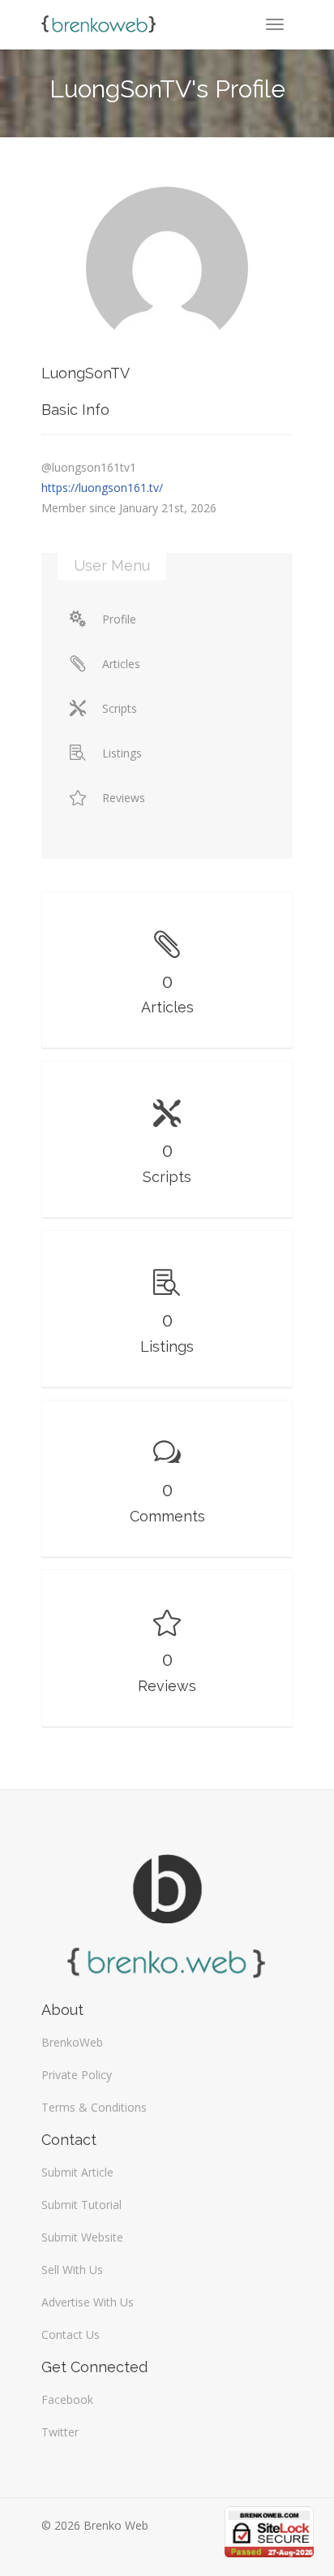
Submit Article (77, 2172)
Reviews (124, 798)
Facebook (67, 2399)
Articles (121, 664)
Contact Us (71, 2334)
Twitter (60, 2432)
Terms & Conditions (94, 2107)
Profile (119, 619)
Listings (122, 753)
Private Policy (77, 2075)
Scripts (120, 708)
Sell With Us (72, 2270)
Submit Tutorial (81, 2205)
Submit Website (82, 2237)
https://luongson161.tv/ (102, 488)
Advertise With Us (88, 2302)
